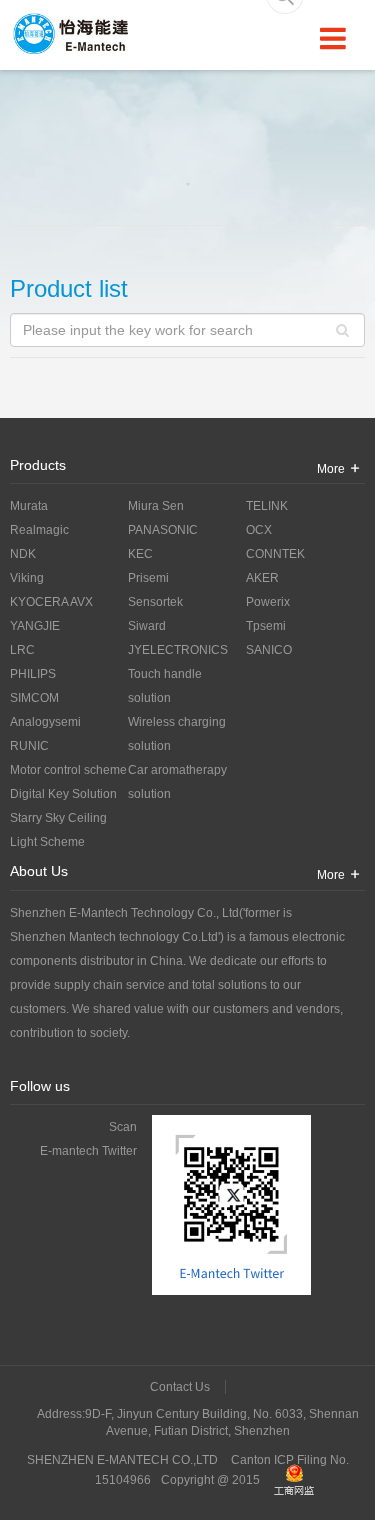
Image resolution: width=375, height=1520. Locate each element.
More (331, 469)
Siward (147, 626)
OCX (259, 530)
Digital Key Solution (63, 794)
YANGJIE (35, 626)
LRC (22, 650)
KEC (140, 554)
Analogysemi (45, 722)
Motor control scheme (68, 770)
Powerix (268, 602)
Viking (27, 578)
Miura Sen (156, 506)
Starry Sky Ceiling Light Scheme (58, 830)
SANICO (269, 650)
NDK (23, 554)
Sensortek (155, 602)
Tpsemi (266, 626)
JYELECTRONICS (178, 650)
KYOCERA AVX (51, 602)
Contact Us (180, 1387)
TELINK (267, 506)
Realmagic (39, 530)
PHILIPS (33, 674)
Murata (29, 506)
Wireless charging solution (177, 734)
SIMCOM (34, 698)
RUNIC (29, 746)
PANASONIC (163, 530)
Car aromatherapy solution (177, 782)
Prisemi (148, 578)
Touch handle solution (165, 686)
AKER (262, 578)
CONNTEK (275, 554)
